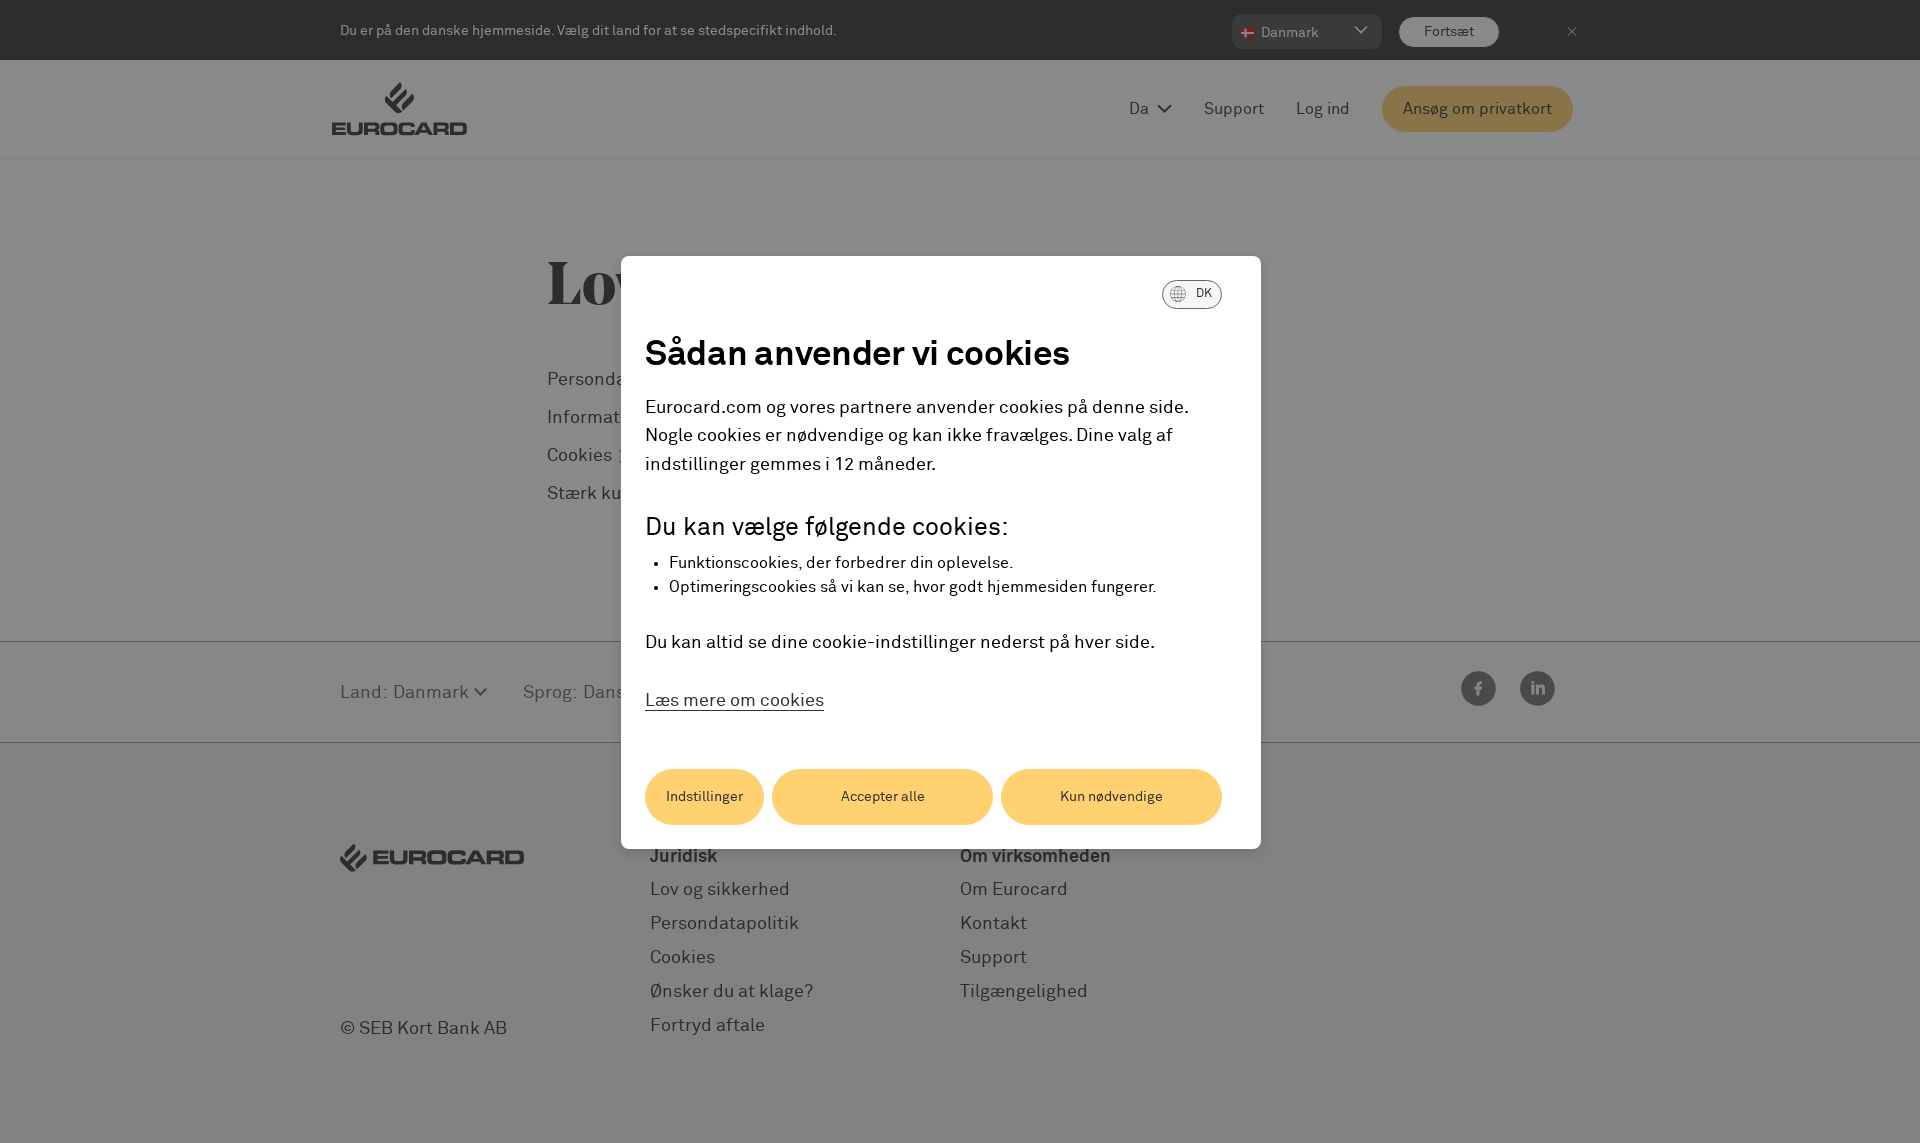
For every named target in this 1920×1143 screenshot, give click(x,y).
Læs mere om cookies (734, 701)
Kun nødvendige (1111, 797)
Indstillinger (704, 797)
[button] (1192, 294)
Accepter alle (883, 797)
